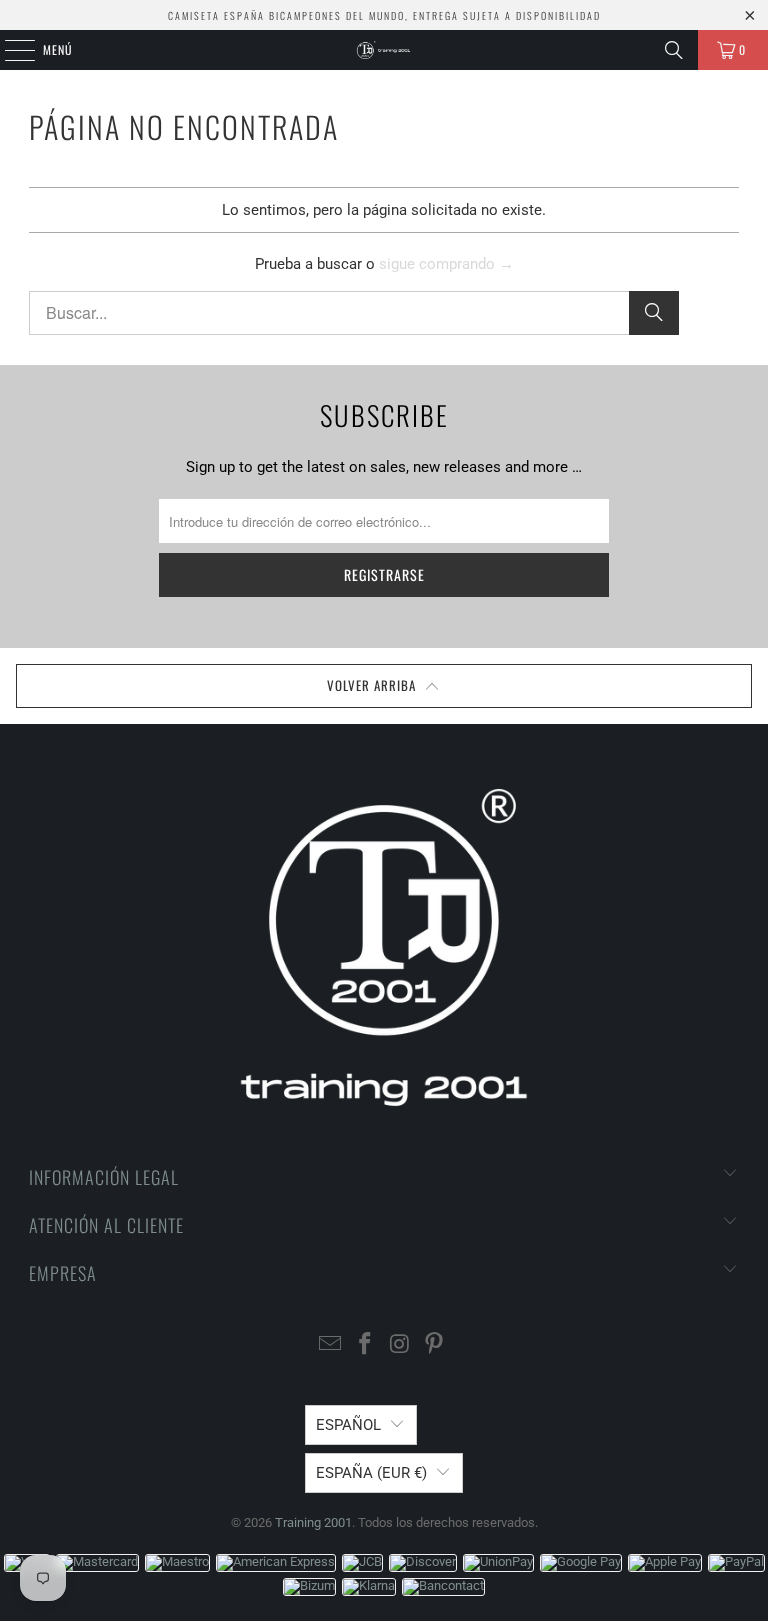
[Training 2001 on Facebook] (366, 1345)
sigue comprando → (446, 264)
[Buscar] (674, 50)
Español (348, 1425)
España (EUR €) (371, 1473)
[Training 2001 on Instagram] (401, 1345)
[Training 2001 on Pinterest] (435, 1345)
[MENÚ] (9, 50)
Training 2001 (313, 1522)
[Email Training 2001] (331, 1345)
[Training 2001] (384, 50)
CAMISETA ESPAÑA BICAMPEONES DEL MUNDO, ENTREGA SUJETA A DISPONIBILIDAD (384, 15)
